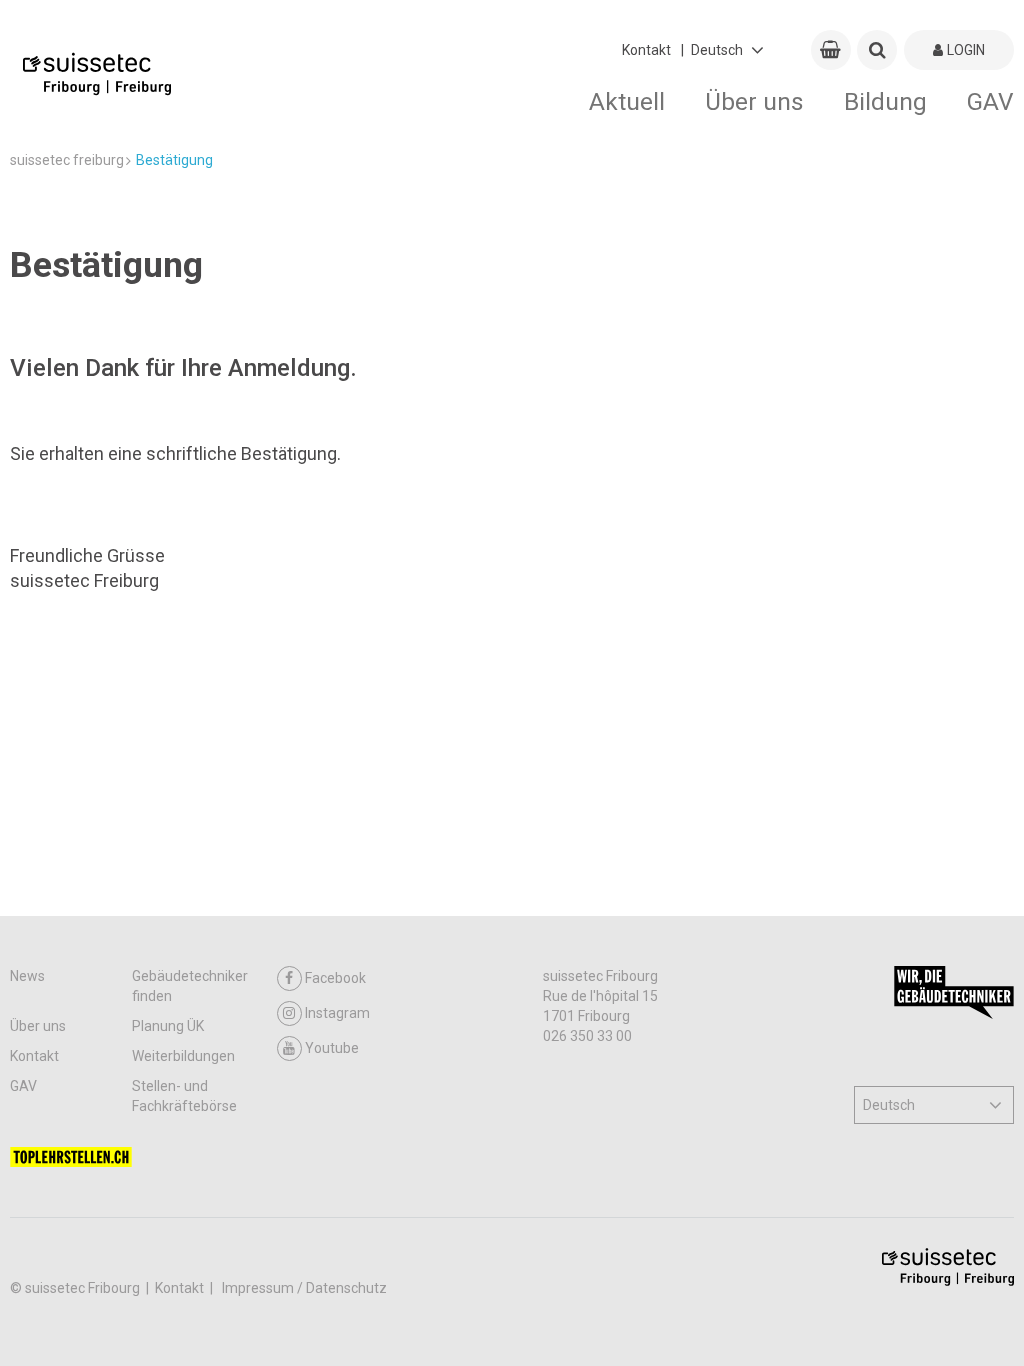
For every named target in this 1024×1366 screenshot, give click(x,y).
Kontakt (646, 50)
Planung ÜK (168, 1026)
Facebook (335, 978)
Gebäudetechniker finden (190, 986)
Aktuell (627, 101)
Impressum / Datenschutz (304, 1288)
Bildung (885, 101)
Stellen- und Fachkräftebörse (184, 1096)
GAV (990, 101)
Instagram (337, 1013)
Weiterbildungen (183, 1056)
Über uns (754, 101)
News (27, 976)
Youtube (332, 1048)
